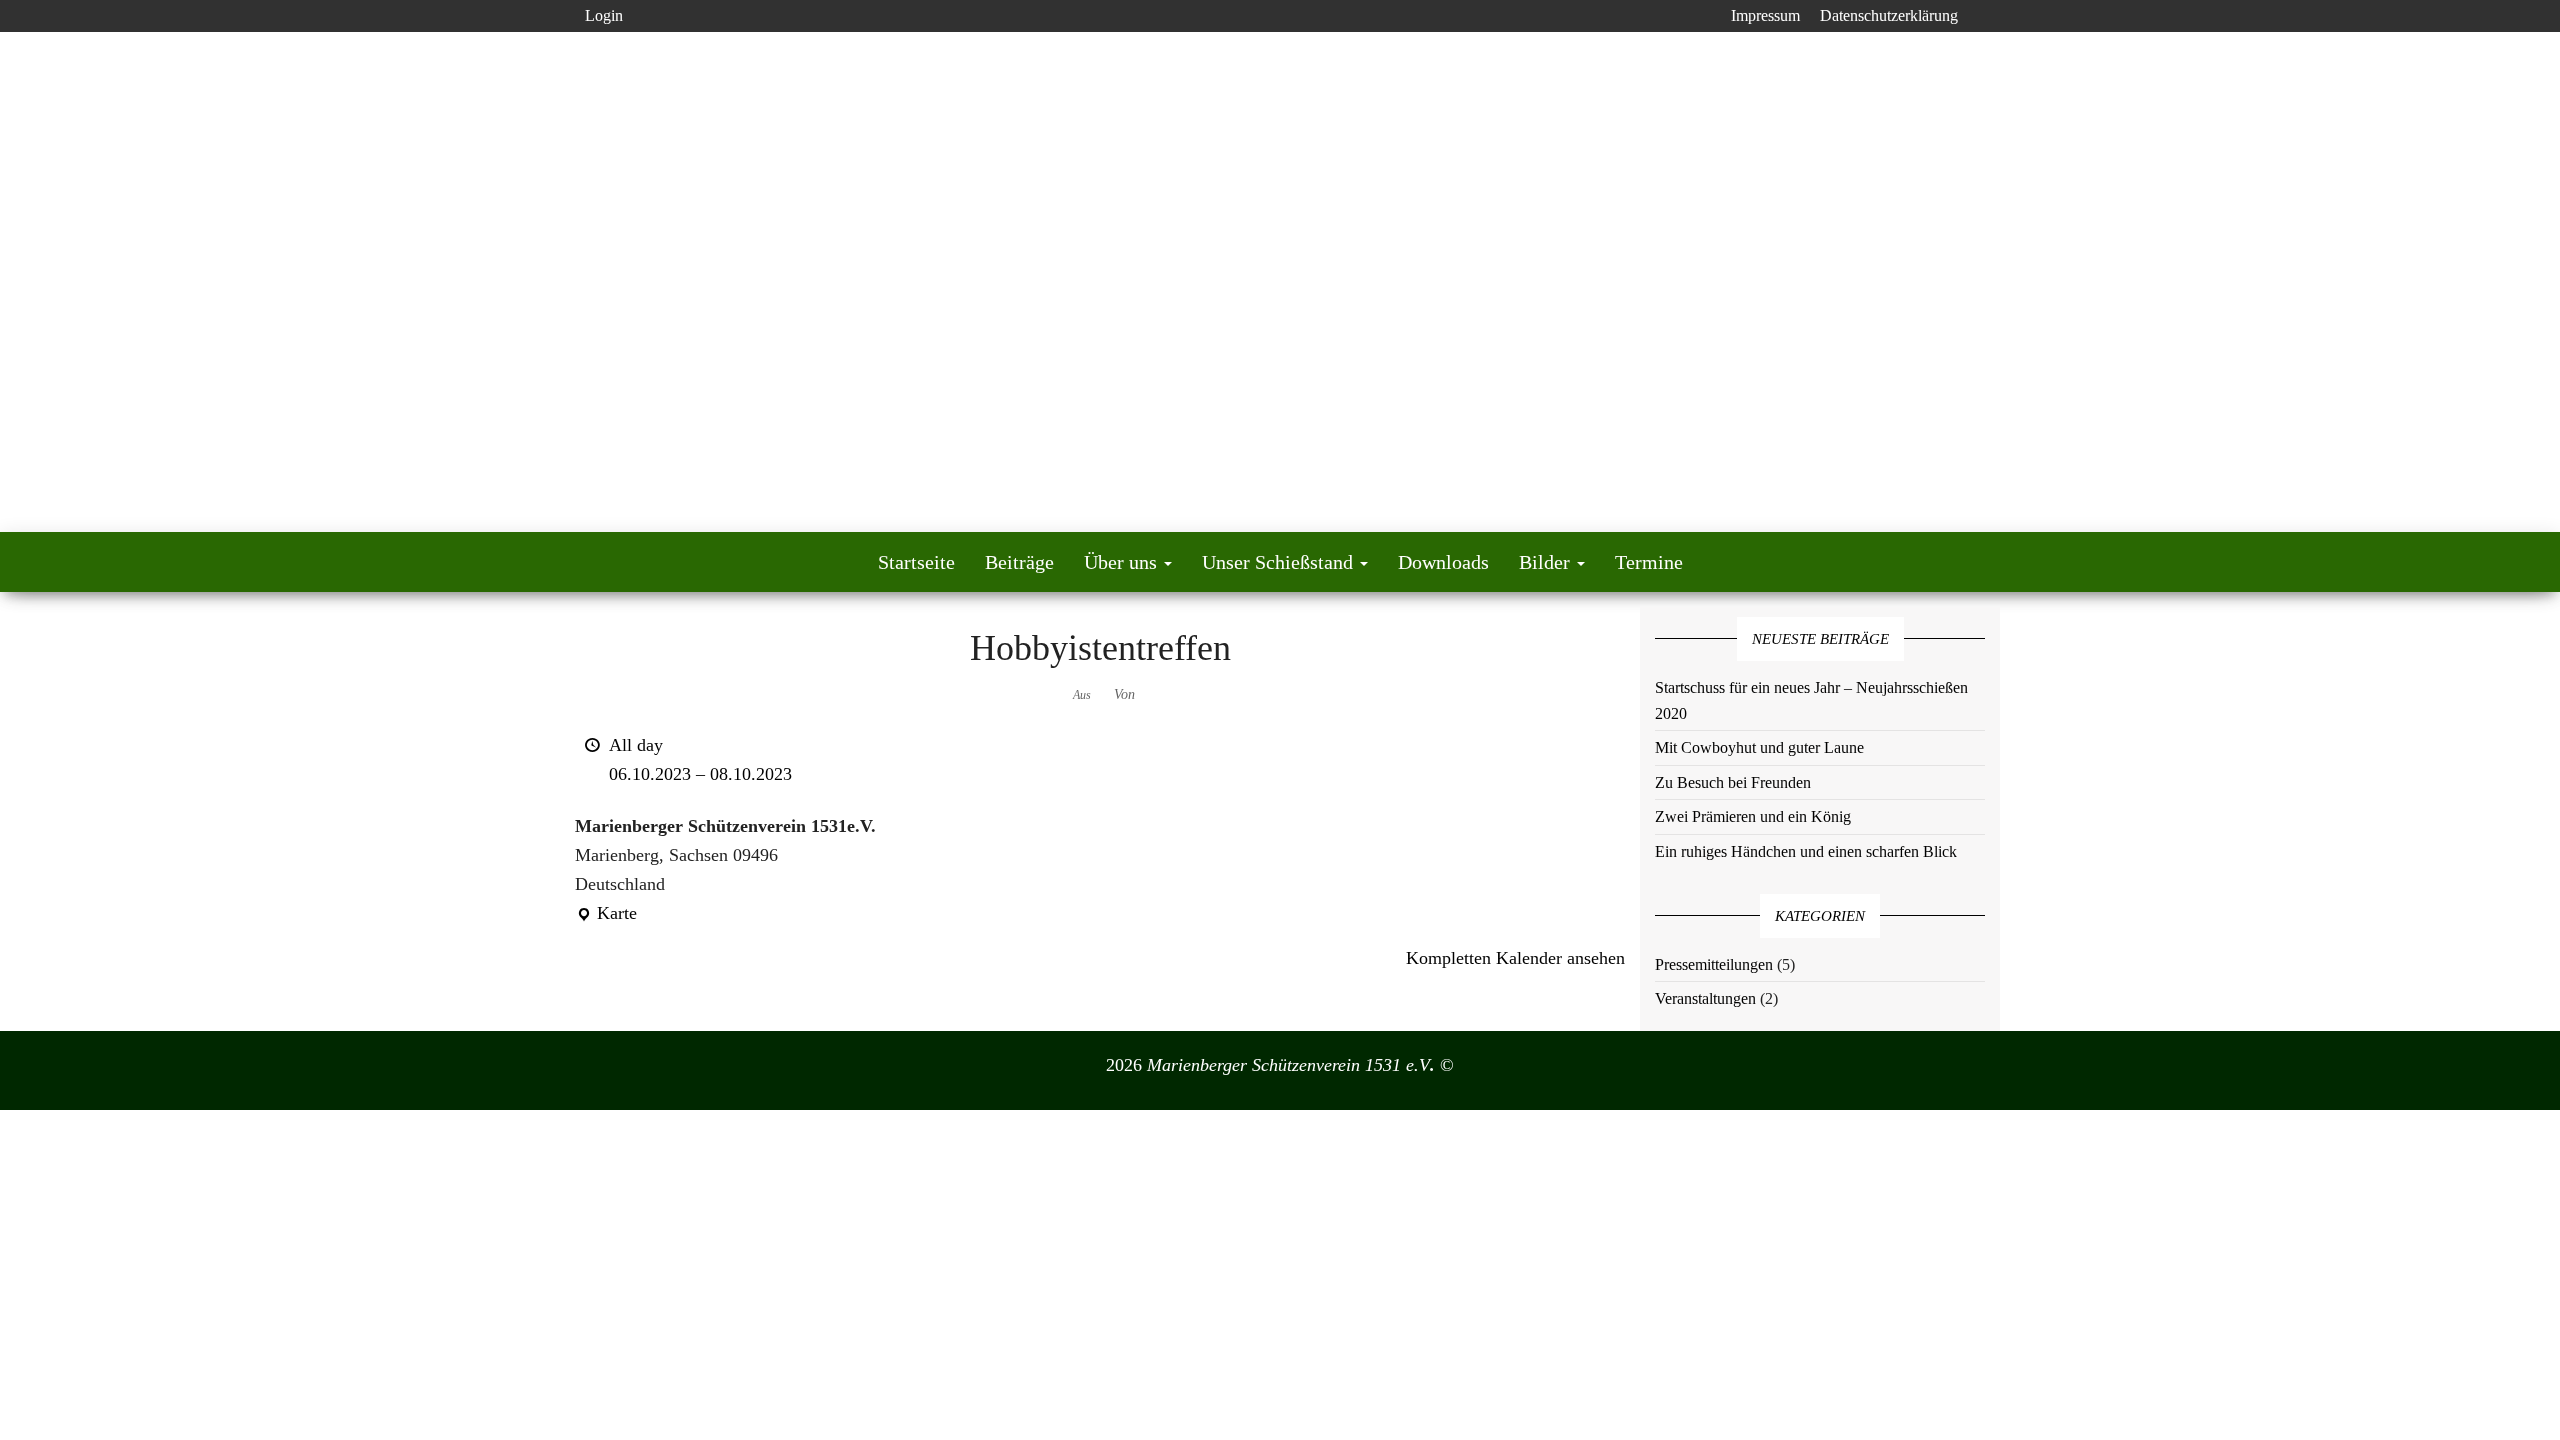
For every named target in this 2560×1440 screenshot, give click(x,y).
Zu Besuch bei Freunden (1733, 782)
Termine (1649, 562)
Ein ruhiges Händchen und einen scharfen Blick (1806, 851)
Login (604, 15)
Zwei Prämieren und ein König (1753, 816)
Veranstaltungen (1705, 998)
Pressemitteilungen (1714, 964)
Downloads (1443, 562)
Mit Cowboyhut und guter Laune (1759, 747)
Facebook (1705, 16)
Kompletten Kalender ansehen (1515, 958)
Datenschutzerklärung (1889, 15)
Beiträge (1019, 562)
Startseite (916, 562)
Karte (606, 915)
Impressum (1765, 15)
